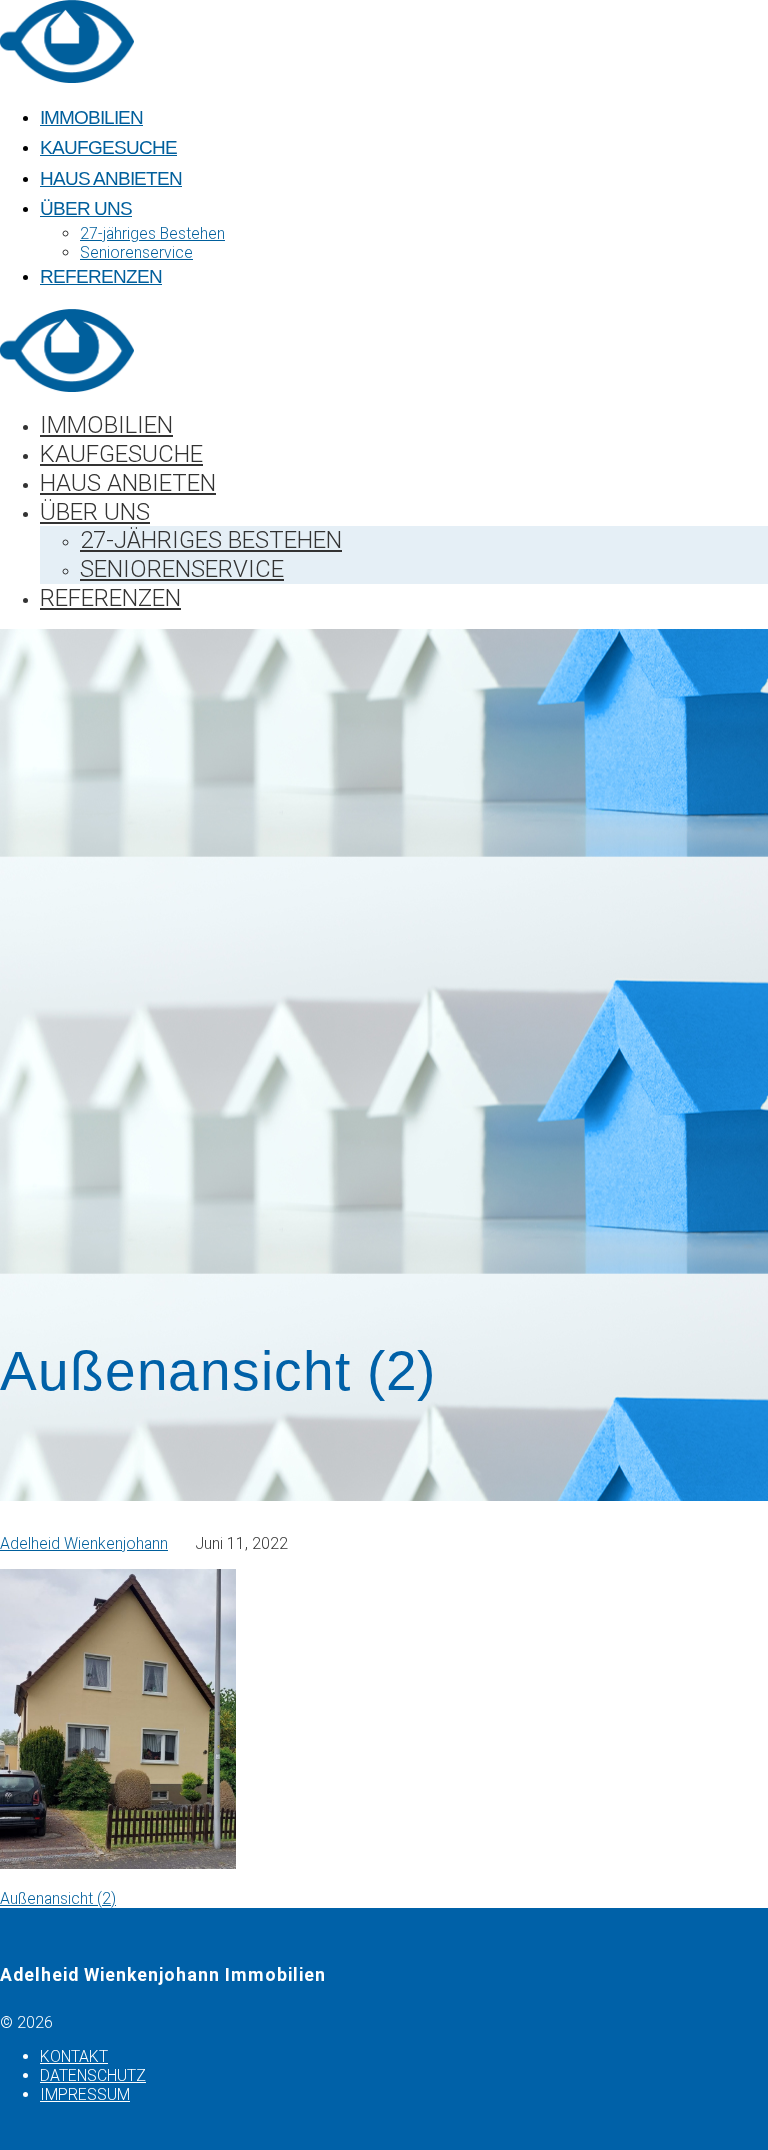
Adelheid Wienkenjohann (84, 1543)
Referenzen (101, 276)
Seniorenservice (136, 252)
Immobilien (91, 117)
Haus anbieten (111, 178)
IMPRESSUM (85, 2094)
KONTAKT (74, 2056)
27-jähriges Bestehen (152, 233)
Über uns (86, 208)
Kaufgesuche (108, 147)
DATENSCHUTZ (93, 2075)
